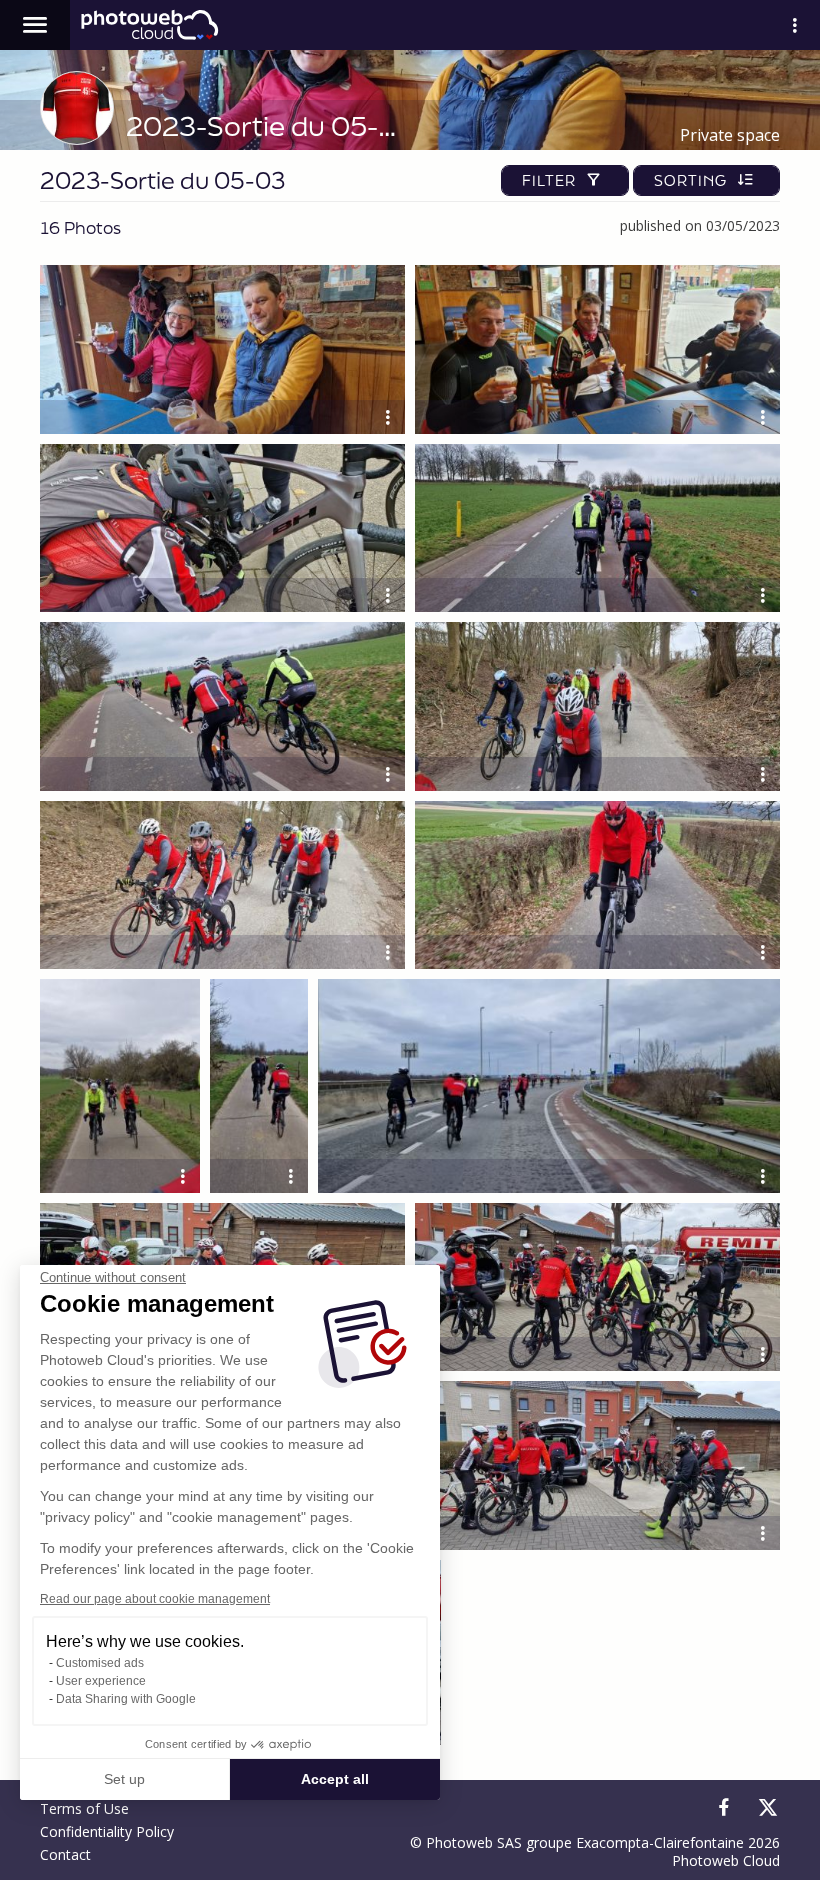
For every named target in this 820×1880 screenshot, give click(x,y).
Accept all (335, 1779)
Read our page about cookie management (155, 1599)
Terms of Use (84, 1808)
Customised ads (100, 1663)
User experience (101, 1681)
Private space (730, 135)
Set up (124, 1779)
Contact (65, 1854)
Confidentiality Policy (107, 1831)
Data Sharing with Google (126, 1699)
